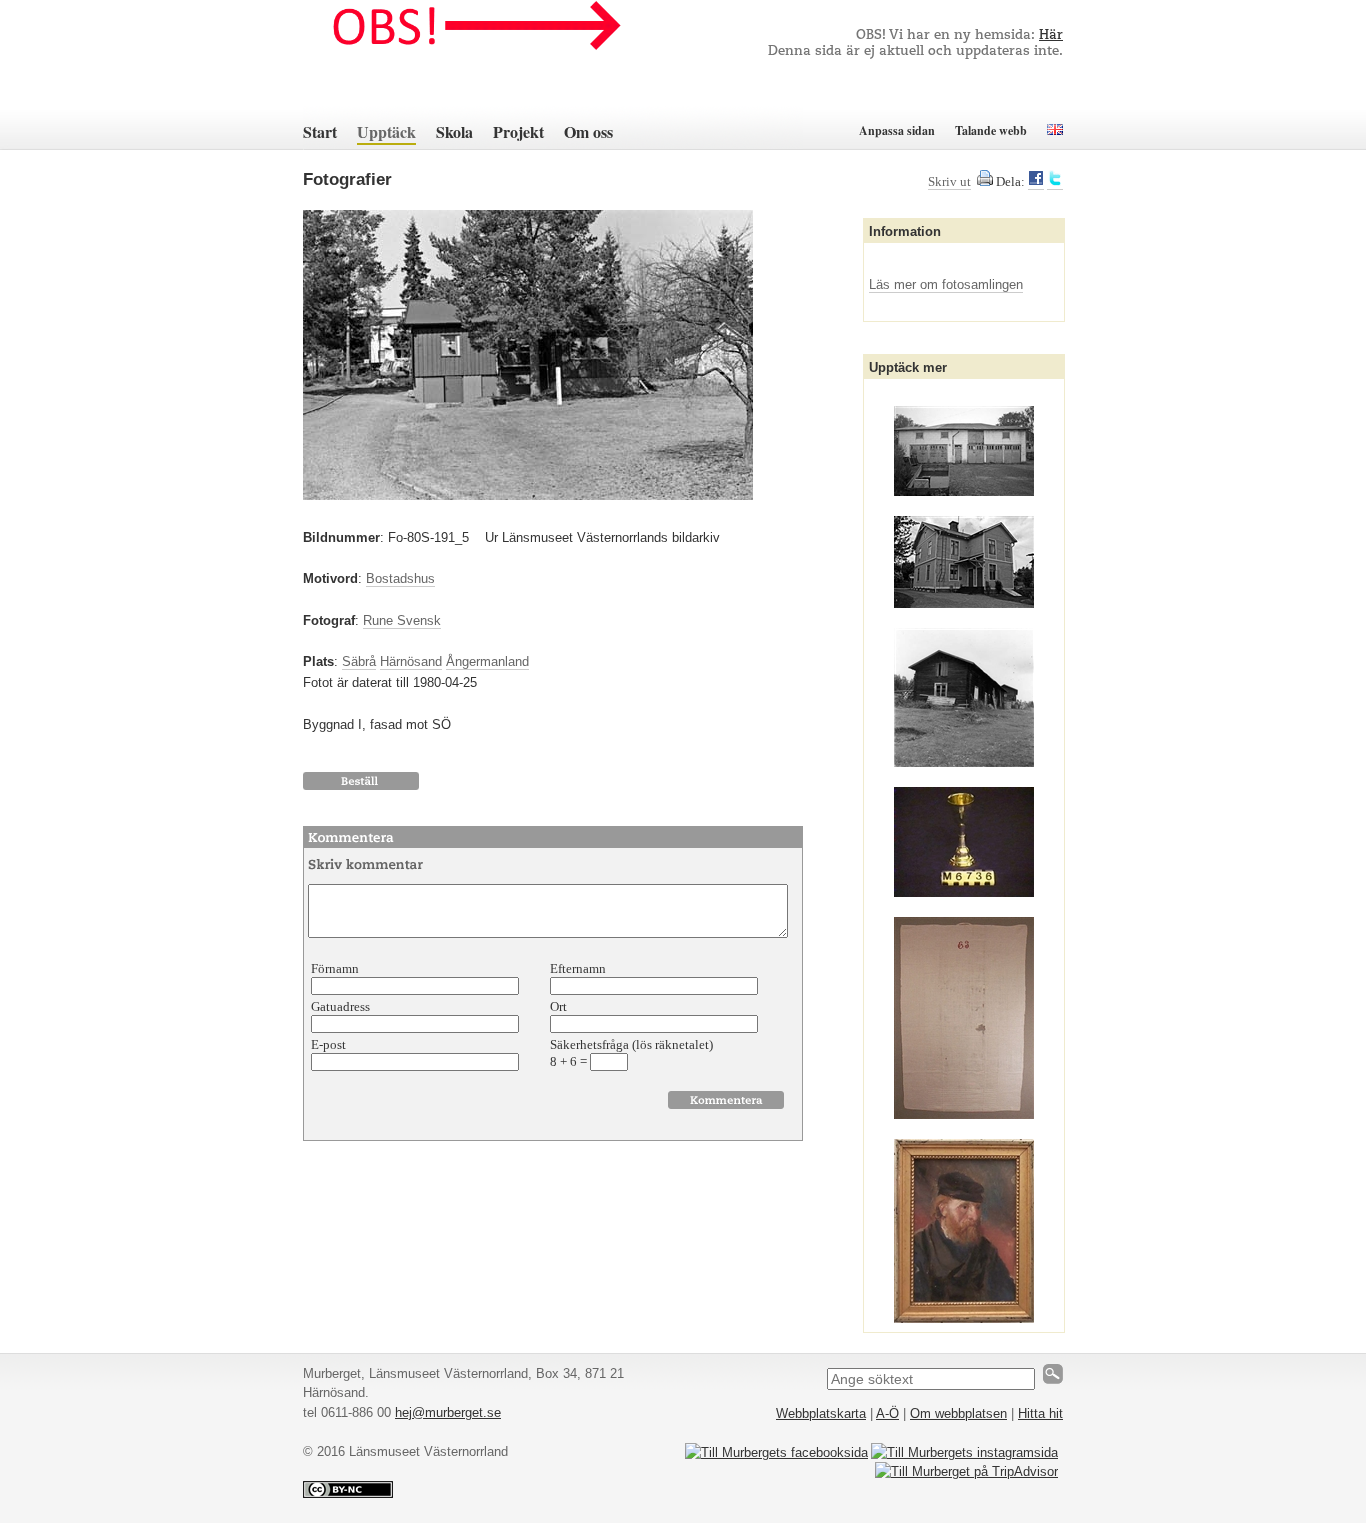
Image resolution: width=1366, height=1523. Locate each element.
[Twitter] (1055, 182)
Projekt (518, 131)
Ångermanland (487, 661)
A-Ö (887, 1413)
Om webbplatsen (958, 1413)
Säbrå (359, 661)
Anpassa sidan (897, 130)
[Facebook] (1036, 182)
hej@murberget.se (448, 1412)
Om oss (588, 131)
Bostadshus (400, 578)
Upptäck (386, 131)
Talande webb (991, 130)
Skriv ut (949, 181)
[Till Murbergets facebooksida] (776, 1452)
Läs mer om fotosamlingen (946, 284)
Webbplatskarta (821, 1413)
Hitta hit (1040, 1413)
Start (320, 131)
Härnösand (411, 661)
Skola (454, 131)
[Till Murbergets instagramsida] (964, 1452)
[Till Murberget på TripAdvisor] (966, 1471)
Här (1051, 35)
